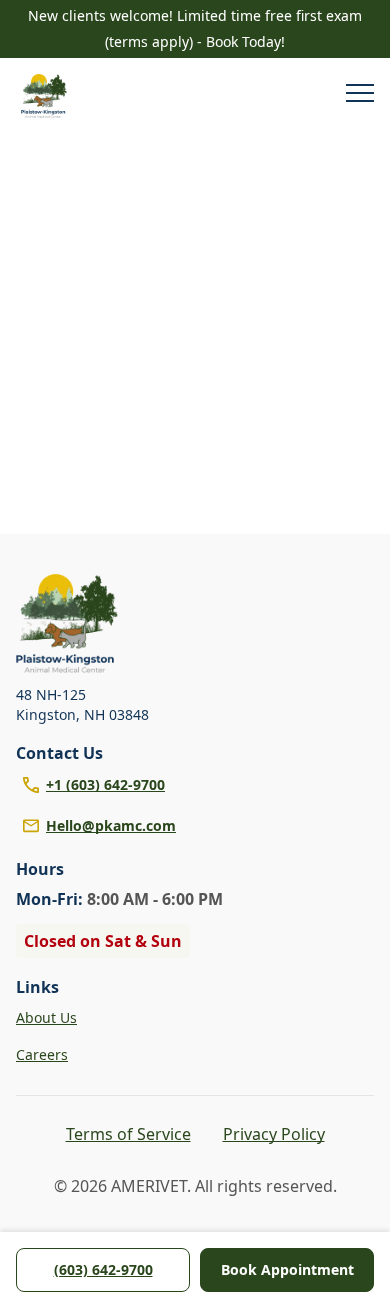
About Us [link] (46, 1017)
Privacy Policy (274, 1134)
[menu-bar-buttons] (360, 96)
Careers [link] (42, 1054)
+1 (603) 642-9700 (105, 784)
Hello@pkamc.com (111, 825)
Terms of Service (128, 1134)
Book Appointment (287, 1269)
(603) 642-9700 (103, 1269)
